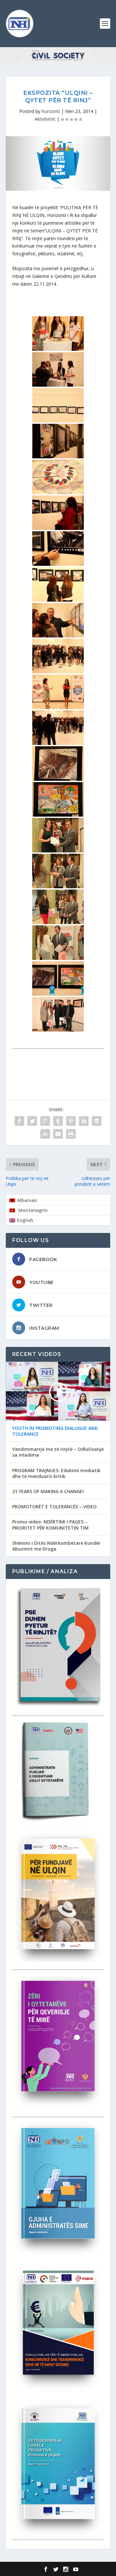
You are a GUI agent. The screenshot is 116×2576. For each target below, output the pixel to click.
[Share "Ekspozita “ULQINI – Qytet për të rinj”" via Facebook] (19, 1121)
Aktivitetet (45, 119)
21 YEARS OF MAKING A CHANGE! (48, 1492)
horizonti (51, 111)
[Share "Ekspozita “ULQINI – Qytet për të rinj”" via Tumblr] (58, 1121)
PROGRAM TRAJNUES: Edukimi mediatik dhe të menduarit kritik (56, 1473)
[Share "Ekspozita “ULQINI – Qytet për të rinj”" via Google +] (45, 1121)
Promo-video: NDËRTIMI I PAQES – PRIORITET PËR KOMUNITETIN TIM (50, 1525)
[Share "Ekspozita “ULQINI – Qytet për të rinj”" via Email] (58, 1134)
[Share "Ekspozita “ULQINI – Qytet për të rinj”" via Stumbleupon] (45, 1134)
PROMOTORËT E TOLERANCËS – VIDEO (54, 1507)
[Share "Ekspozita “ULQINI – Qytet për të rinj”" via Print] (71, 1134)
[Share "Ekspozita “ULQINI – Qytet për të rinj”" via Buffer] (97, 1121)
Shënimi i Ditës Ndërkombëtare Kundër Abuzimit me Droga (56, 1546)
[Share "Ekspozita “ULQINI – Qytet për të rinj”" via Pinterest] (71, 1121)
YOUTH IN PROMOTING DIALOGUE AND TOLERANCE (55, 1431)
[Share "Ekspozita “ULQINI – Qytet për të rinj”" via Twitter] (32, 1121)
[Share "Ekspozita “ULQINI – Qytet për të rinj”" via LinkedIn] (84, 1121)
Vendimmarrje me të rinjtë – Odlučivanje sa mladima (58, 1452)
